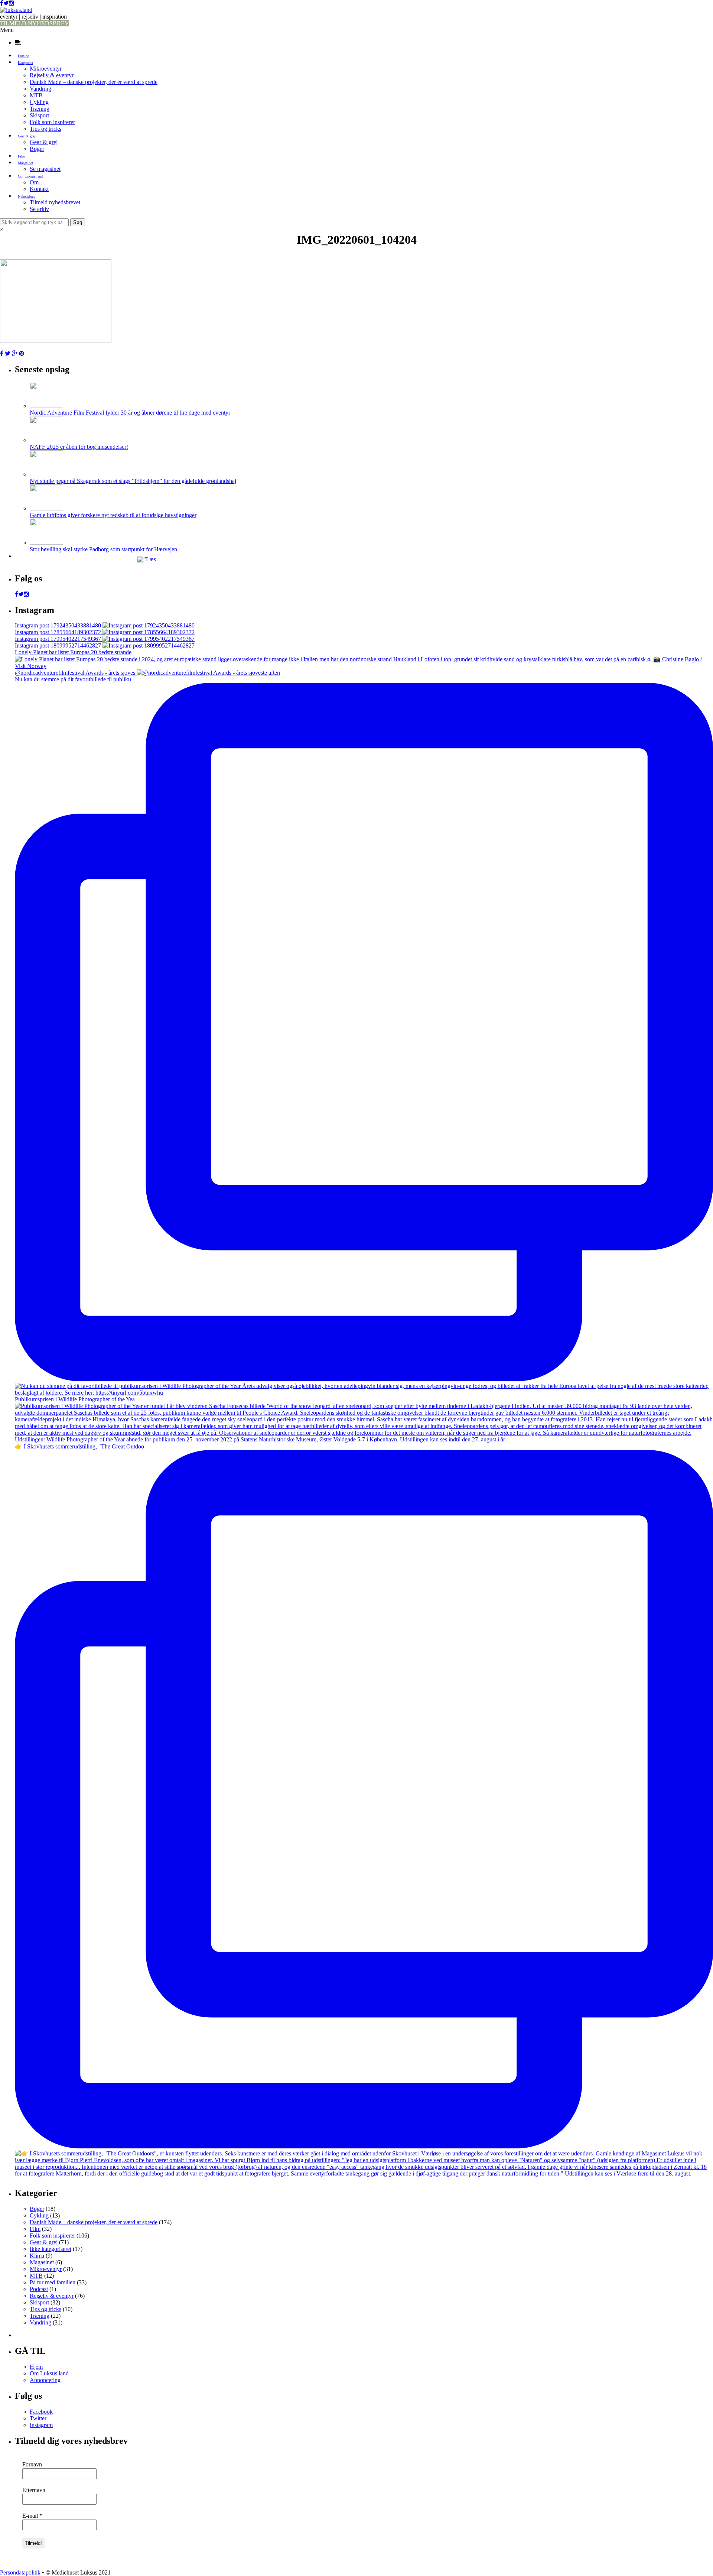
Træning (40, 109)
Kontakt (39, 189)
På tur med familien (53, 2282)
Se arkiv (39, 209)
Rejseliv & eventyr (52, 75)
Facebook (41, 2412)
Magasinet (25, 163)
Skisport (39, 115)
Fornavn (32, 2464)
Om (34, 182)
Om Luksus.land (30, 176)
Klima (37, 2256)
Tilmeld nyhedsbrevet (55, 202)
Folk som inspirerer (52, 122)
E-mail (32, 2516)
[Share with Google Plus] (15, 353)
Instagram (41, 2425)
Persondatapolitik (20, 2572)
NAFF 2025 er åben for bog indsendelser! (79, 447)
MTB (36, 95)
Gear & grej (27, 136)
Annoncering (45, 2380)
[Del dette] (2, 353)
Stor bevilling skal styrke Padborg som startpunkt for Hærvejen (103, 549)
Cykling (39, 102)
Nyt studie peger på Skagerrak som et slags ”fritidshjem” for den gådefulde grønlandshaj (133, 481)
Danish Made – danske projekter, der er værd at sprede (94, 82)
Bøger (37, 149)
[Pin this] (22, 353)
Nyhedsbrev (27, 196)
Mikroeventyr (46, 69)
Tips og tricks (45, 129)
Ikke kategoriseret (51, 2249)
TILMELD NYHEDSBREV (35, 23)
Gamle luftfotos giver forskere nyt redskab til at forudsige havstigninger (113, 515)
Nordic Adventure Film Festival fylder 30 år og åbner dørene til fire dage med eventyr (130, 413)
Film (22, 156)
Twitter (38, 2418)
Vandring (40, 89)
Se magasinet (45, 169)
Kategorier (25, 63)
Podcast (39, 2289)
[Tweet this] (8, 353)
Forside (23, 56)
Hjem (36, 2367)
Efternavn (34, 2490)
